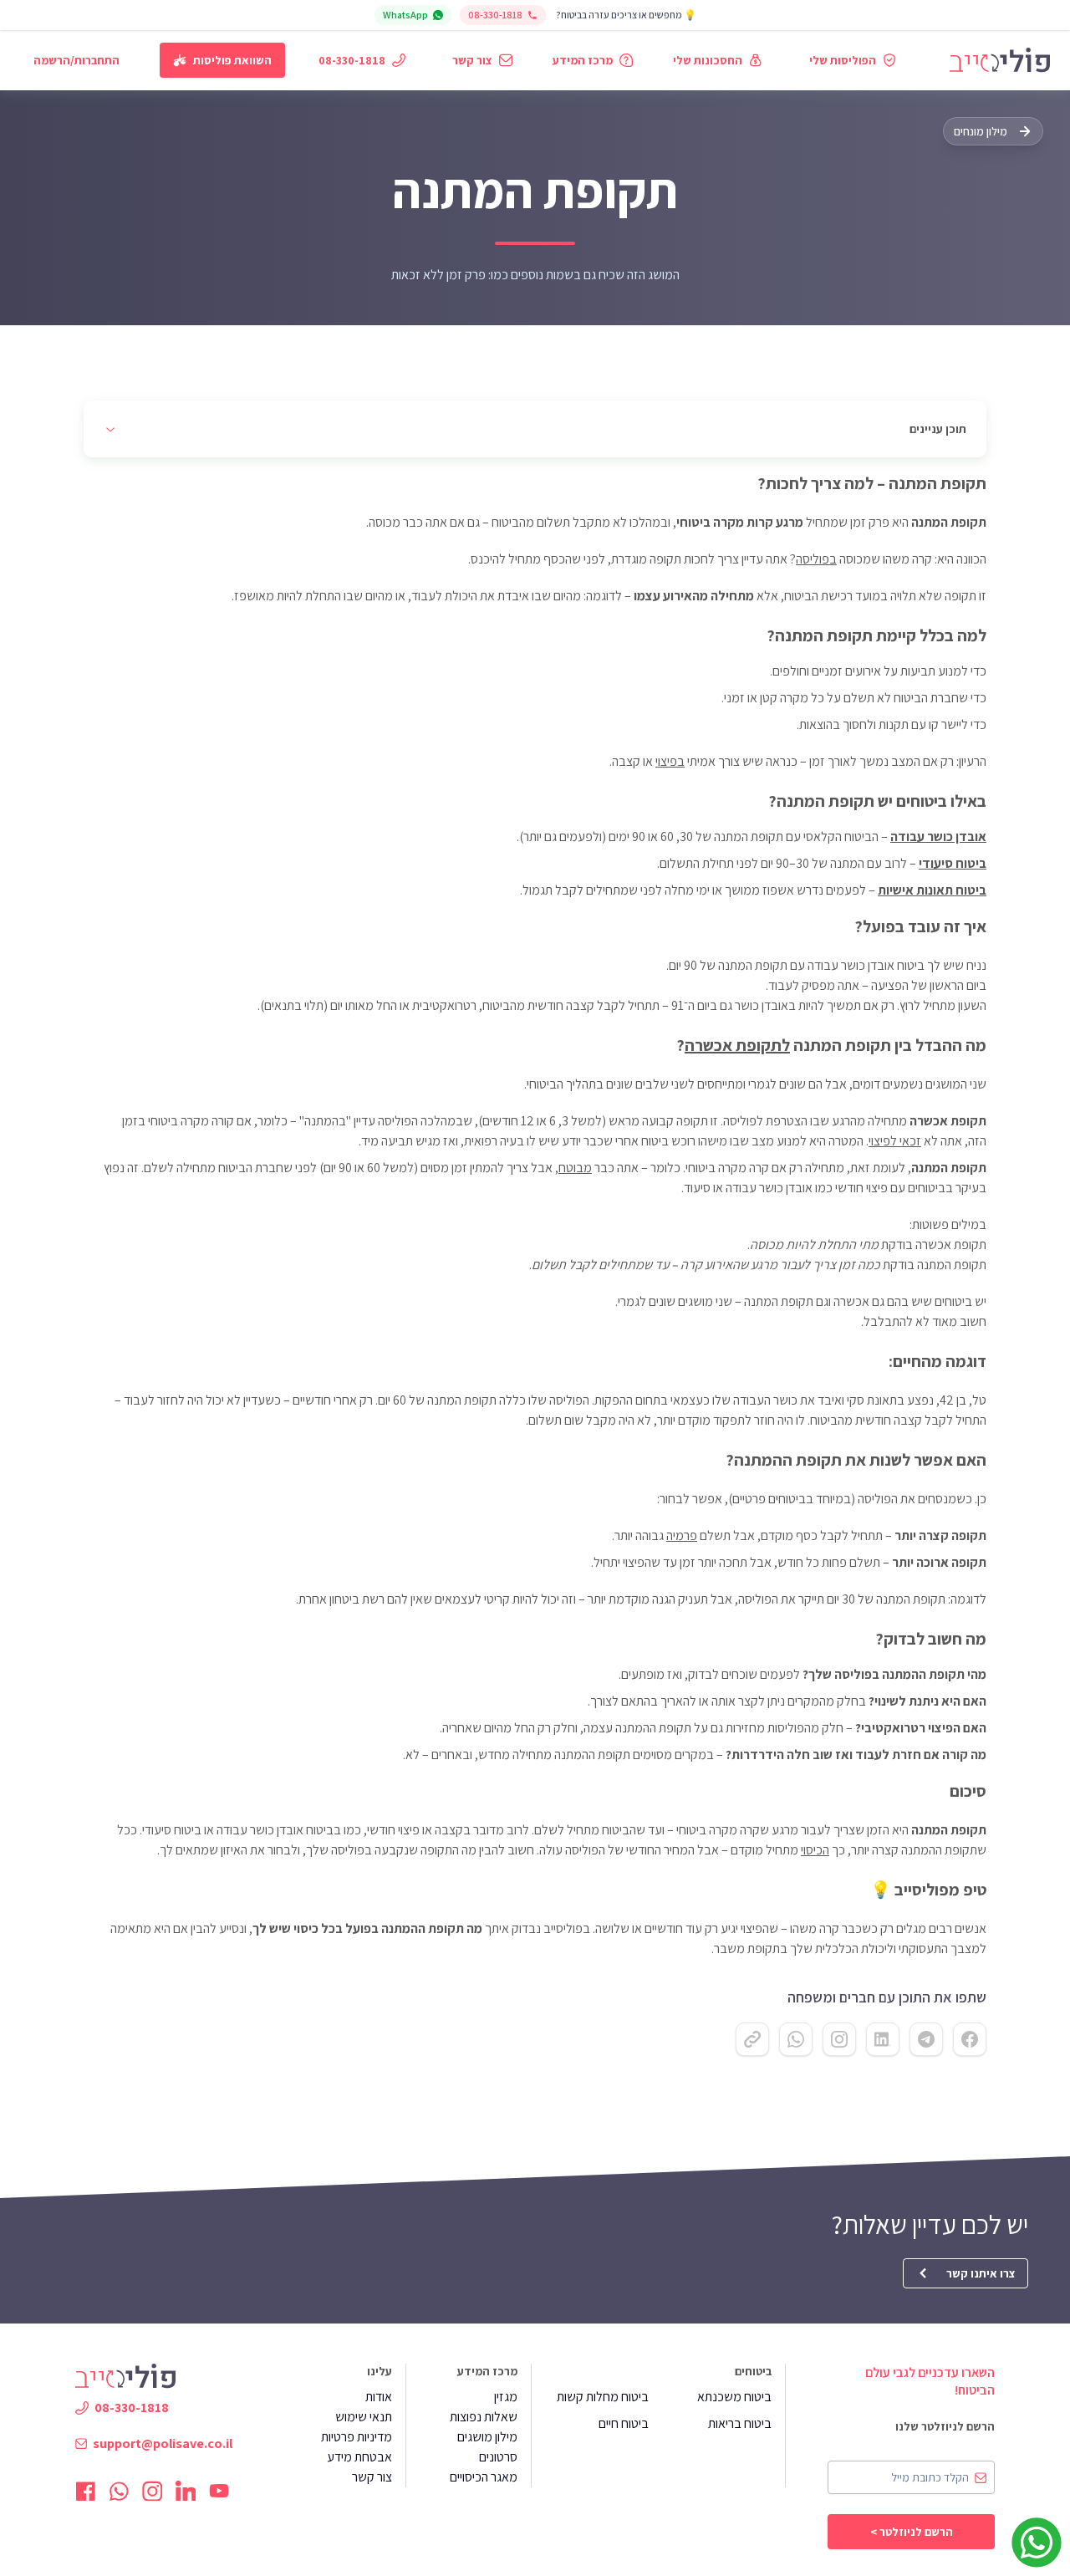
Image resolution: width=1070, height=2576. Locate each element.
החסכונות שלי (708, 60)
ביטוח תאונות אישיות (932, 890)
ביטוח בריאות (740, 2423)
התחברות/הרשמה (76, 60)
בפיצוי (670, 761)
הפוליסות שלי (843, 60)
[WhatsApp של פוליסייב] (119, 2491)
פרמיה (682, 1535)
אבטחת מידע (359, 2457)
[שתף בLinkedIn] (883, 2039)
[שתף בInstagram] (839, 2039)
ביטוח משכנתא (734, 2397)
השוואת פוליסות (232, 60)
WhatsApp (405, 15)
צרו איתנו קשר (981, 2273)
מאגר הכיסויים (484, 2477)
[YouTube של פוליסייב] (219, 2491)
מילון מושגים (487, 2437)
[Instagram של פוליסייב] (152, 2491)
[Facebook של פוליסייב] (85, 2491)
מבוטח (575, 1168)
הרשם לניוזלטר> (912, 2532)
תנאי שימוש (364, 2417)
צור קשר (472, 60)
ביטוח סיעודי (953, 863)
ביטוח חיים (624, 2423)
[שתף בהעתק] (752, 2039)
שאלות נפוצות (484, 2417)
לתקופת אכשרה (737, 1045)
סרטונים (498, 2457)
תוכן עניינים (938, 429)
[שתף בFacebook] (970, 2039)
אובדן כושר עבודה (938, 837)
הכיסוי (815, 1850)
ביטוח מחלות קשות (603, 2397)
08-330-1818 (495, 15)
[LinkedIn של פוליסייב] (186, 2491)
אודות (379, 2397)
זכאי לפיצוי (895, 1141)
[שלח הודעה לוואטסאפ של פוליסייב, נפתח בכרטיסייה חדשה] (1037, 2543)
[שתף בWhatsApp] (796, 2039)
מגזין (506, 2397)
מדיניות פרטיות (357, 2437)
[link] (1000, 60)
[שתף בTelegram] (926, 2039)
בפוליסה (816, 559)
